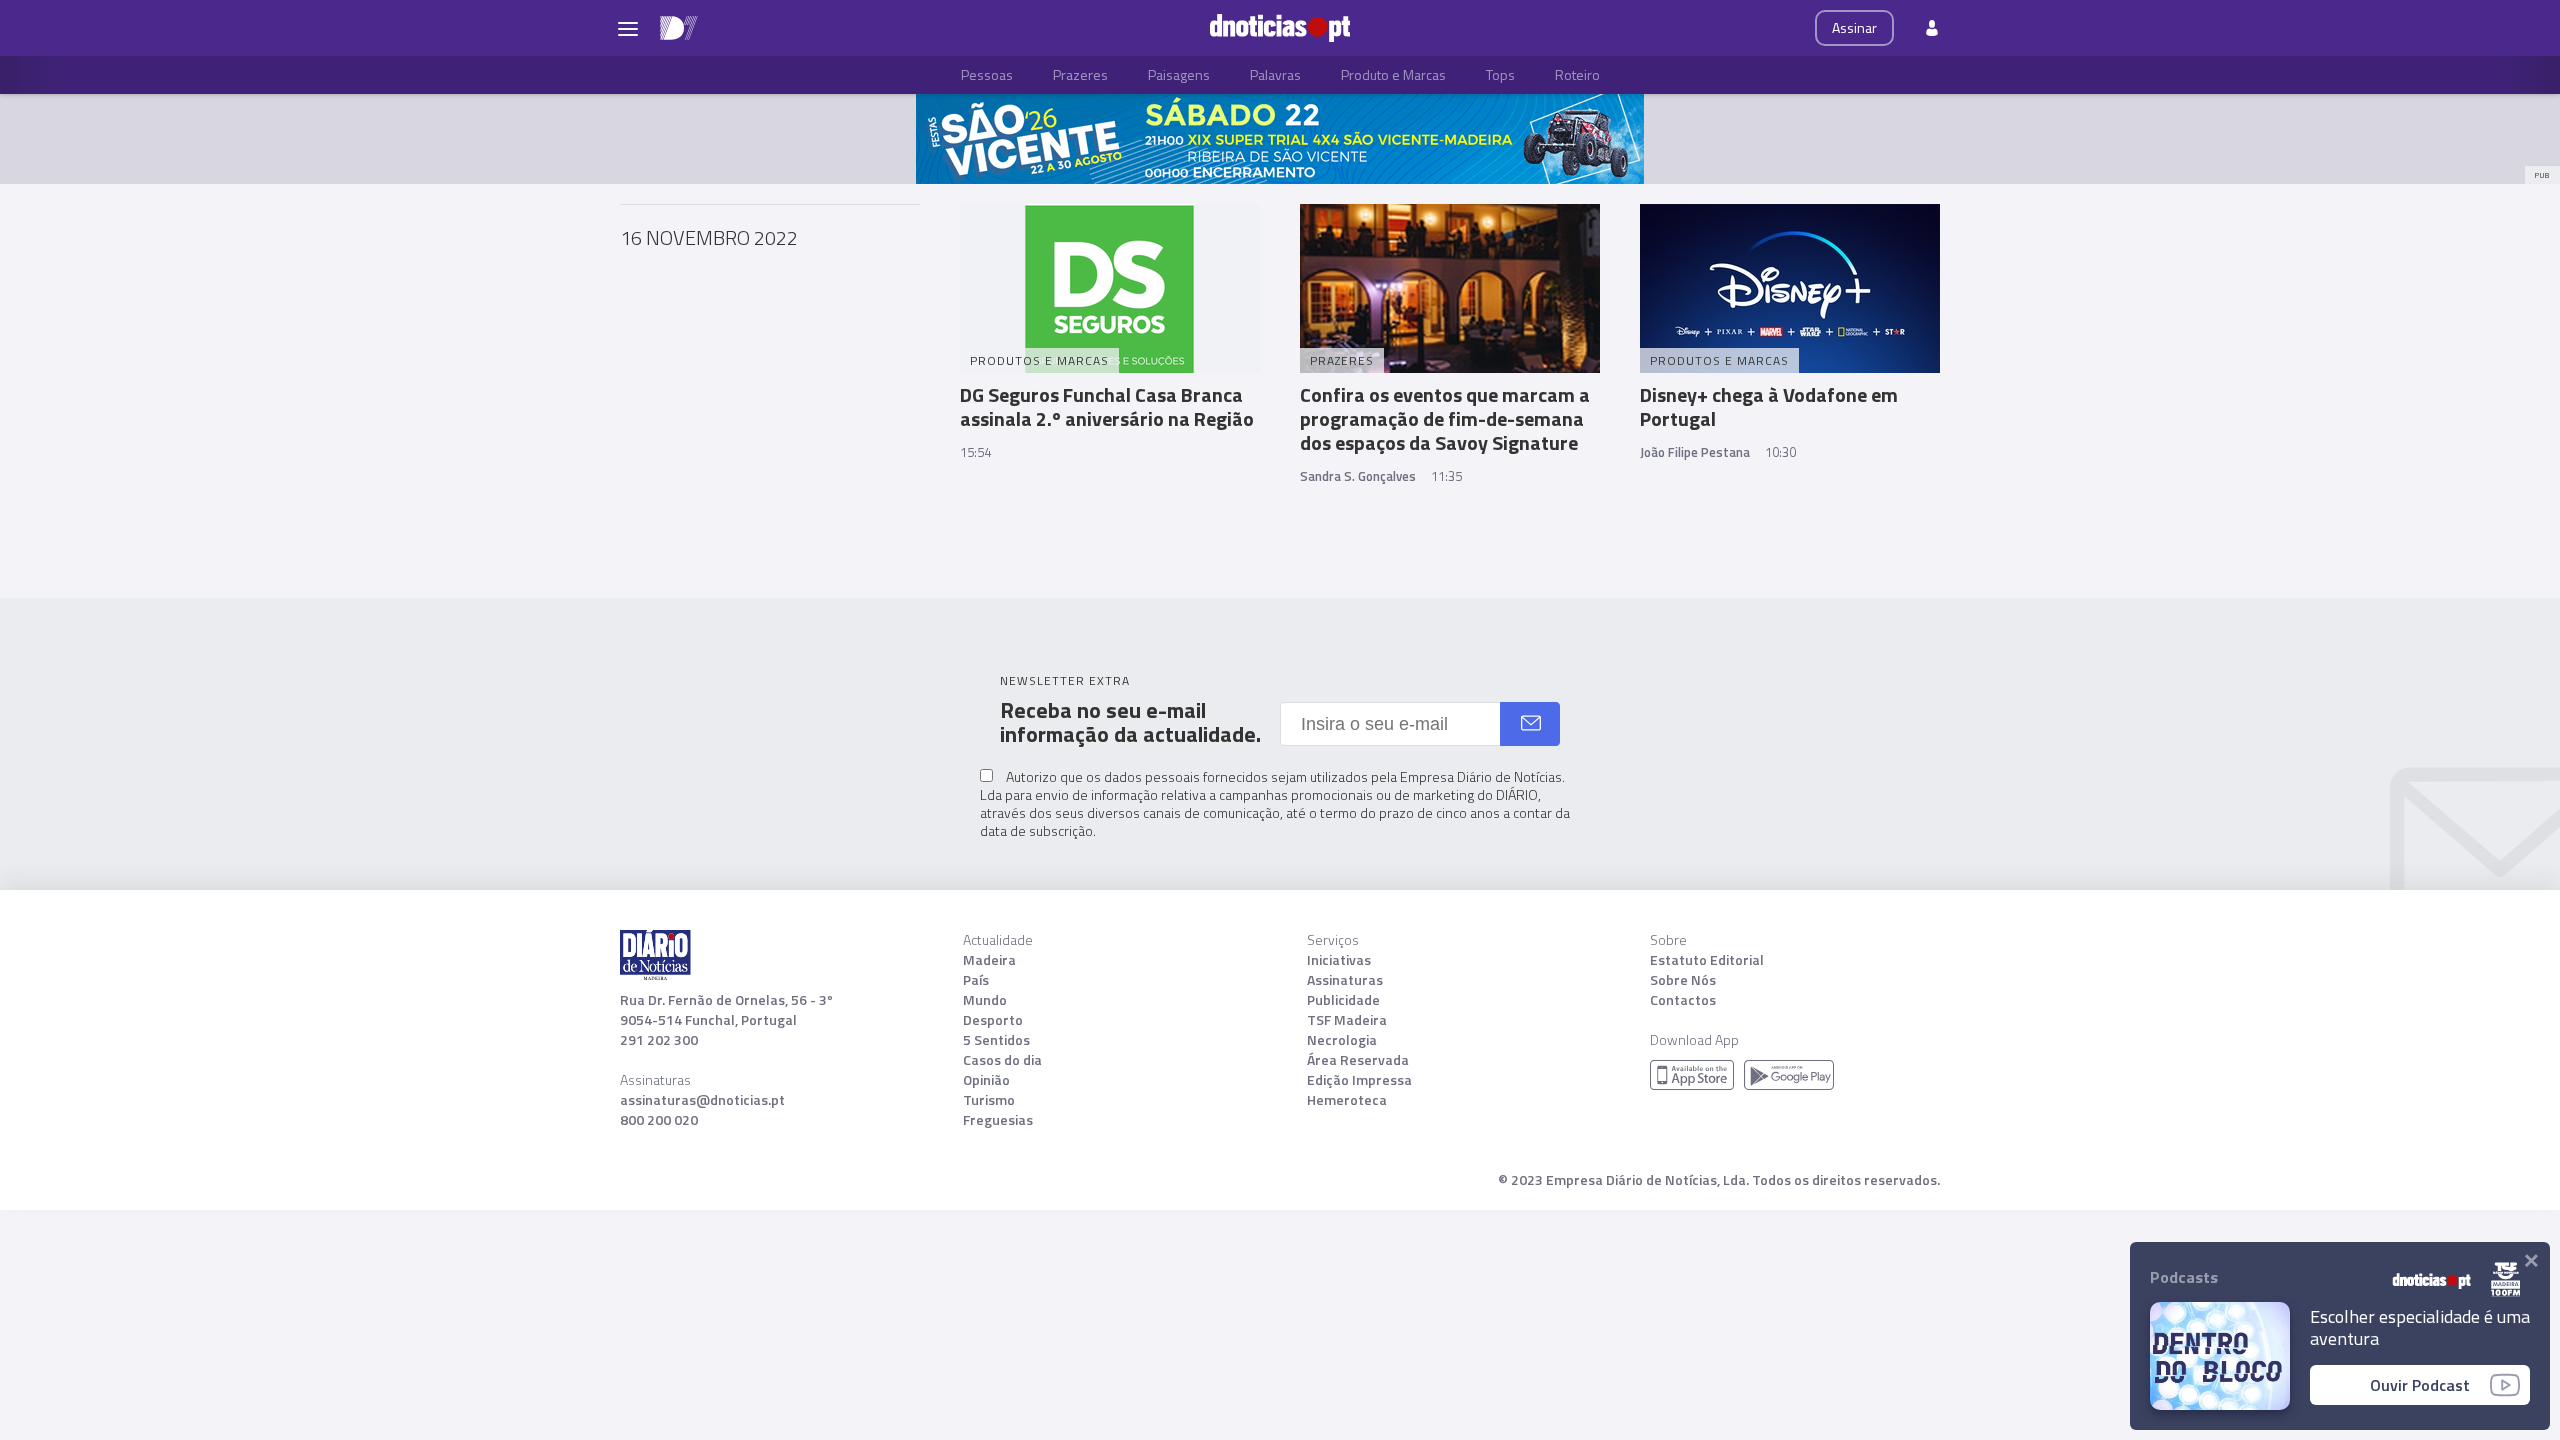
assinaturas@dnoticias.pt (702, 1100)
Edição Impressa (1359, 1080)
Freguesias (998, 1120)
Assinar (1854, 27)
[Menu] (628, 28)
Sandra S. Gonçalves (1358, 476)
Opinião (986, 1080)
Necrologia (1342, 1040)
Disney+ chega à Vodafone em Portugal (1769, 406)
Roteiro (1577, 74)
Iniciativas (1339, 960)
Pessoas (987, 74)
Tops (1500, 74)
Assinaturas (1345, 980)
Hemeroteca (1347, 1100)
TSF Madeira (1347, 1020)
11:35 (1446, 476)
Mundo (985, 1000)
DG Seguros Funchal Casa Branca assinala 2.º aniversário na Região (1107, 406)
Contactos (1683, 1000)
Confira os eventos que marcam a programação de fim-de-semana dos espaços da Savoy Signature (1445, 418)
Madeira (989, 960)
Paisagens (1179, 74)
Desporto (993, 1020)
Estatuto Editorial (1707, 960)
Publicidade (1343, 1000)
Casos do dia (1002, 1060)
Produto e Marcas (1393, 74)
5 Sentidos (996, 1040)
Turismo (989, 1100)
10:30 (1780, 452)
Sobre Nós (1683, 980)
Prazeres (1080, 74)
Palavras (1275, 74)
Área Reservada (1358, 1060)
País (976, 980)
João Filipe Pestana (1695, 452)
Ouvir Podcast (2420, 1385)
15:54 (975, 452)
